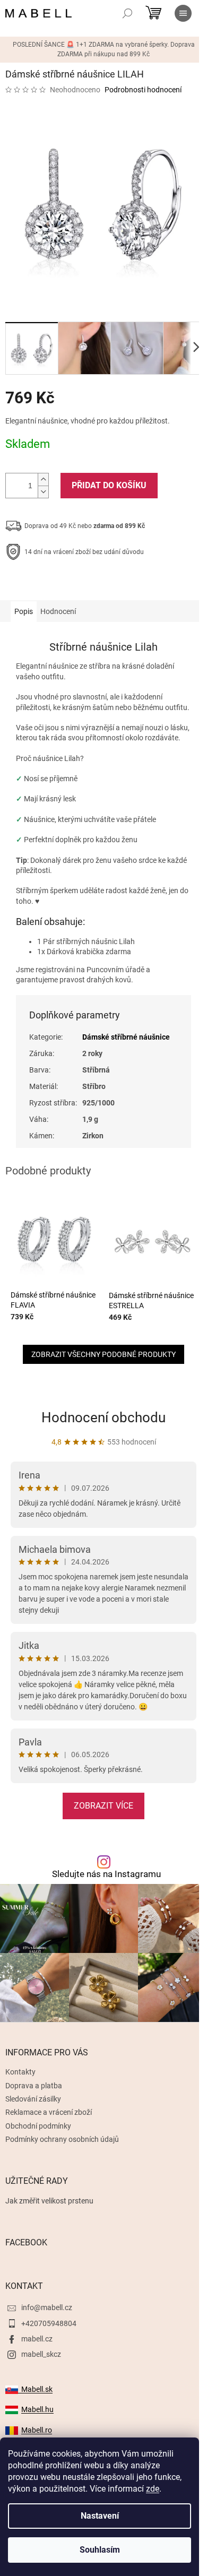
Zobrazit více (103, 1806)
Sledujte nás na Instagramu (106, 1874)
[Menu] (183, 13)
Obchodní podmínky (38, 2126)
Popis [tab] (24, 611)
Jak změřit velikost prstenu (49, 2201)
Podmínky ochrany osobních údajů (62, 2139)
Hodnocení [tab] (58, 611)
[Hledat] (127, 13)
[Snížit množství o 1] (43, 492)
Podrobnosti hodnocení (143, 90)
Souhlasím (100, 2550)
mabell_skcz (41, 2354)
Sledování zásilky (33, 2099)
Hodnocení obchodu (103, 1417)
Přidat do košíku (109, 485)
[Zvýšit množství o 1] (43, 479)
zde (153, 2489)
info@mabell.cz (47, 2307)
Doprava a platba (34, 2086)
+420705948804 (49, 2323)
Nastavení (100, 2516)
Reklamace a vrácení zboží (49, 2112)
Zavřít (62, 585)
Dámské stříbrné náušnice (126, 1037)
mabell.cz (37, 2339)
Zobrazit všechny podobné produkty (103, 1354)
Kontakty (20, 2072)
